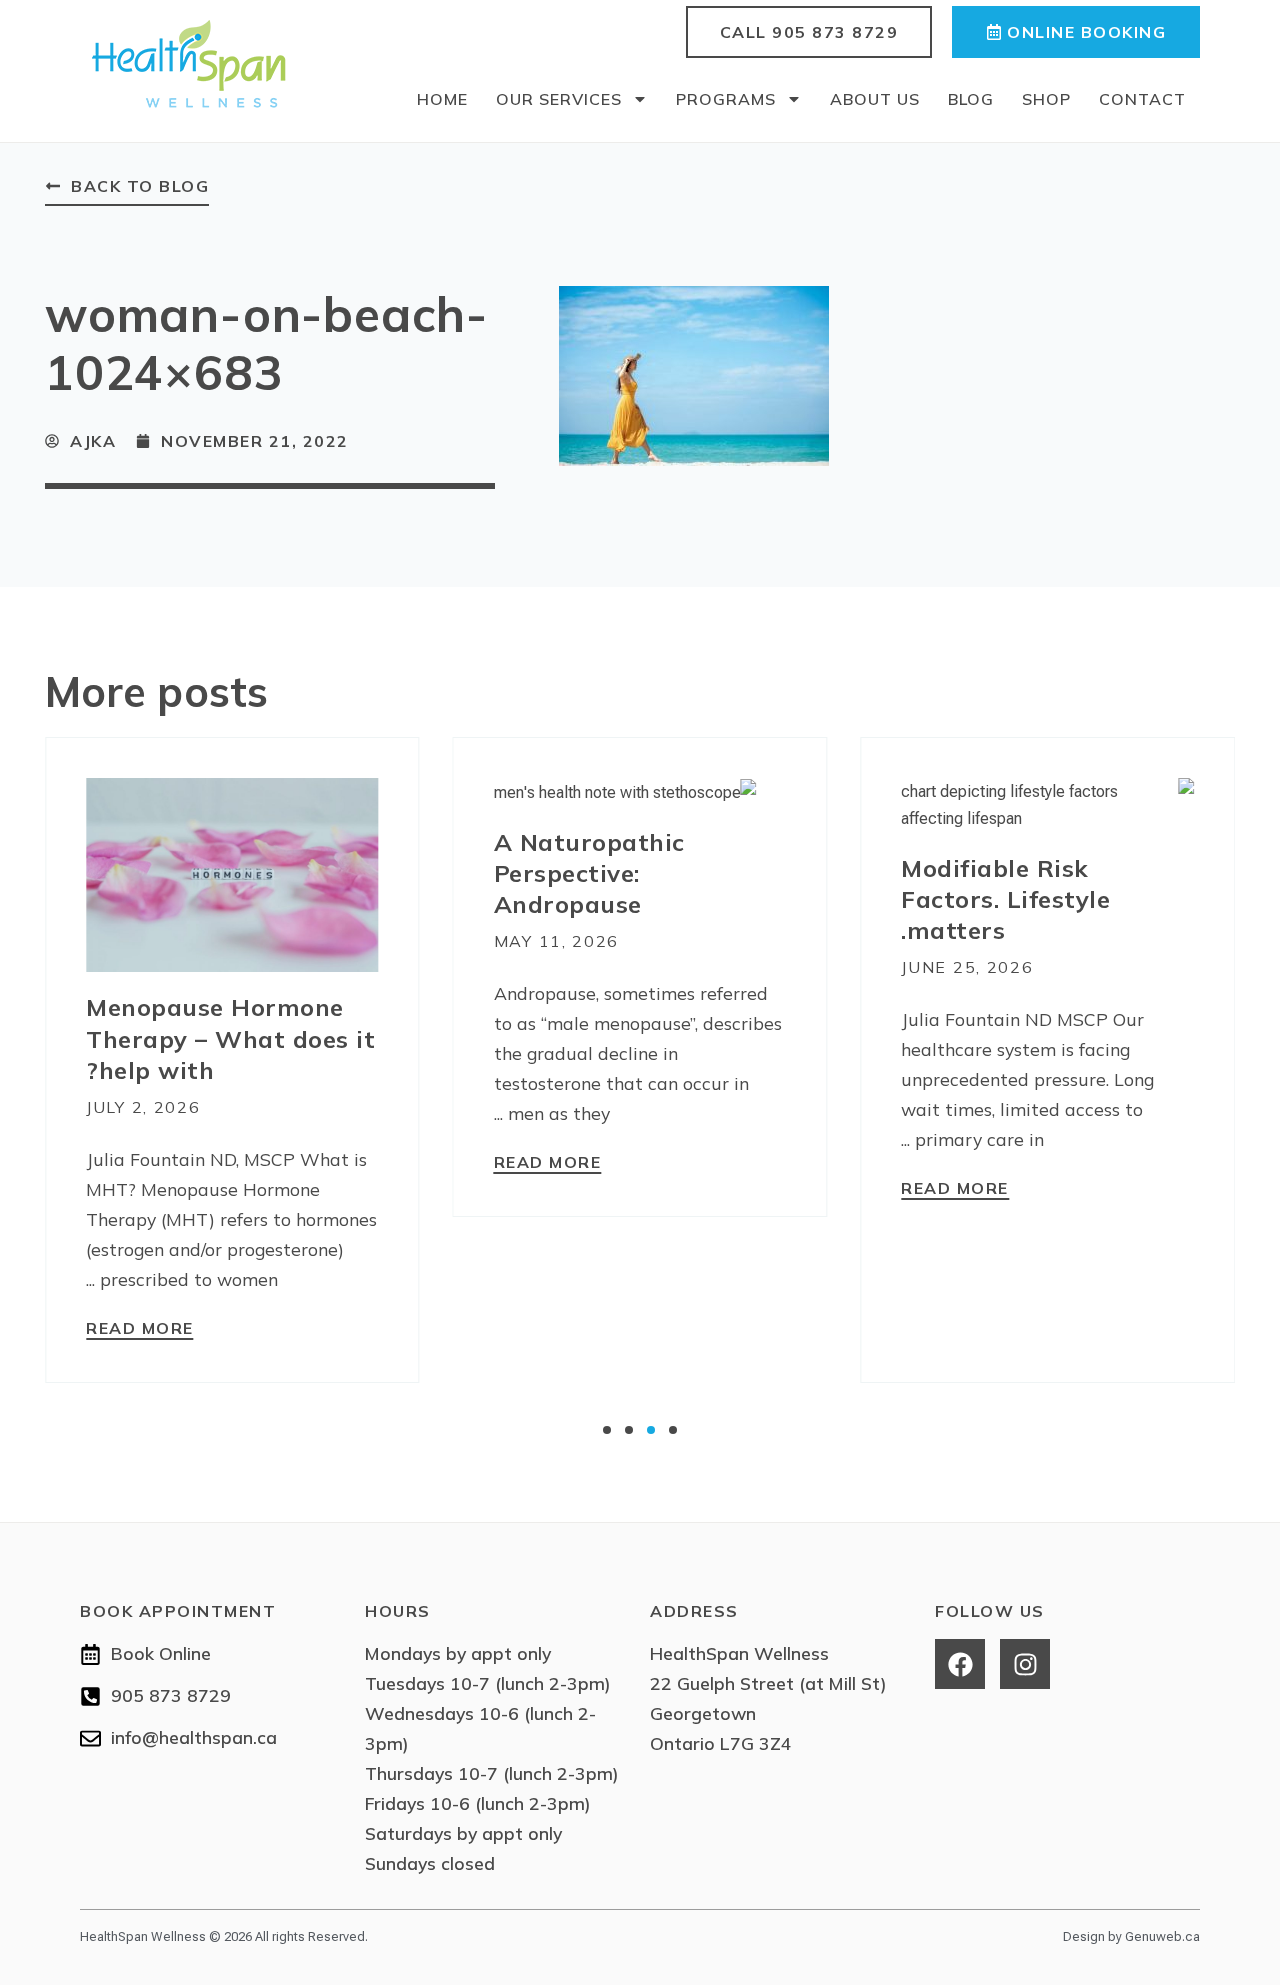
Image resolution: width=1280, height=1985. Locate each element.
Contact (1142, 99)
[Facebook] (960, 1664)
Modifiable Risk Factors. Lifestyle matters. (1005, 899)
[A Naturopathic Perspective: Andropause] (625, 791)
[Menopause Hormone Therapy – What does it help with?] (232, 873)
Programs (726, 99)
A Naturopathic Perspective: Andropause (589, 873)
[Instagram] (1025, 1664)
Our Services (559, 99)
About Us (875, 99)
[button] (607, 1430)
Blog (971, 99)
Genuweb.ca (1162, 1936)
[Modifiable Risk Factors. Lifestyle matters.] (1047, 803)
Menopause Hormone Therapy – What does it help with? (230, 1038)
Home (442, 99)
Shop (1046, 99)
